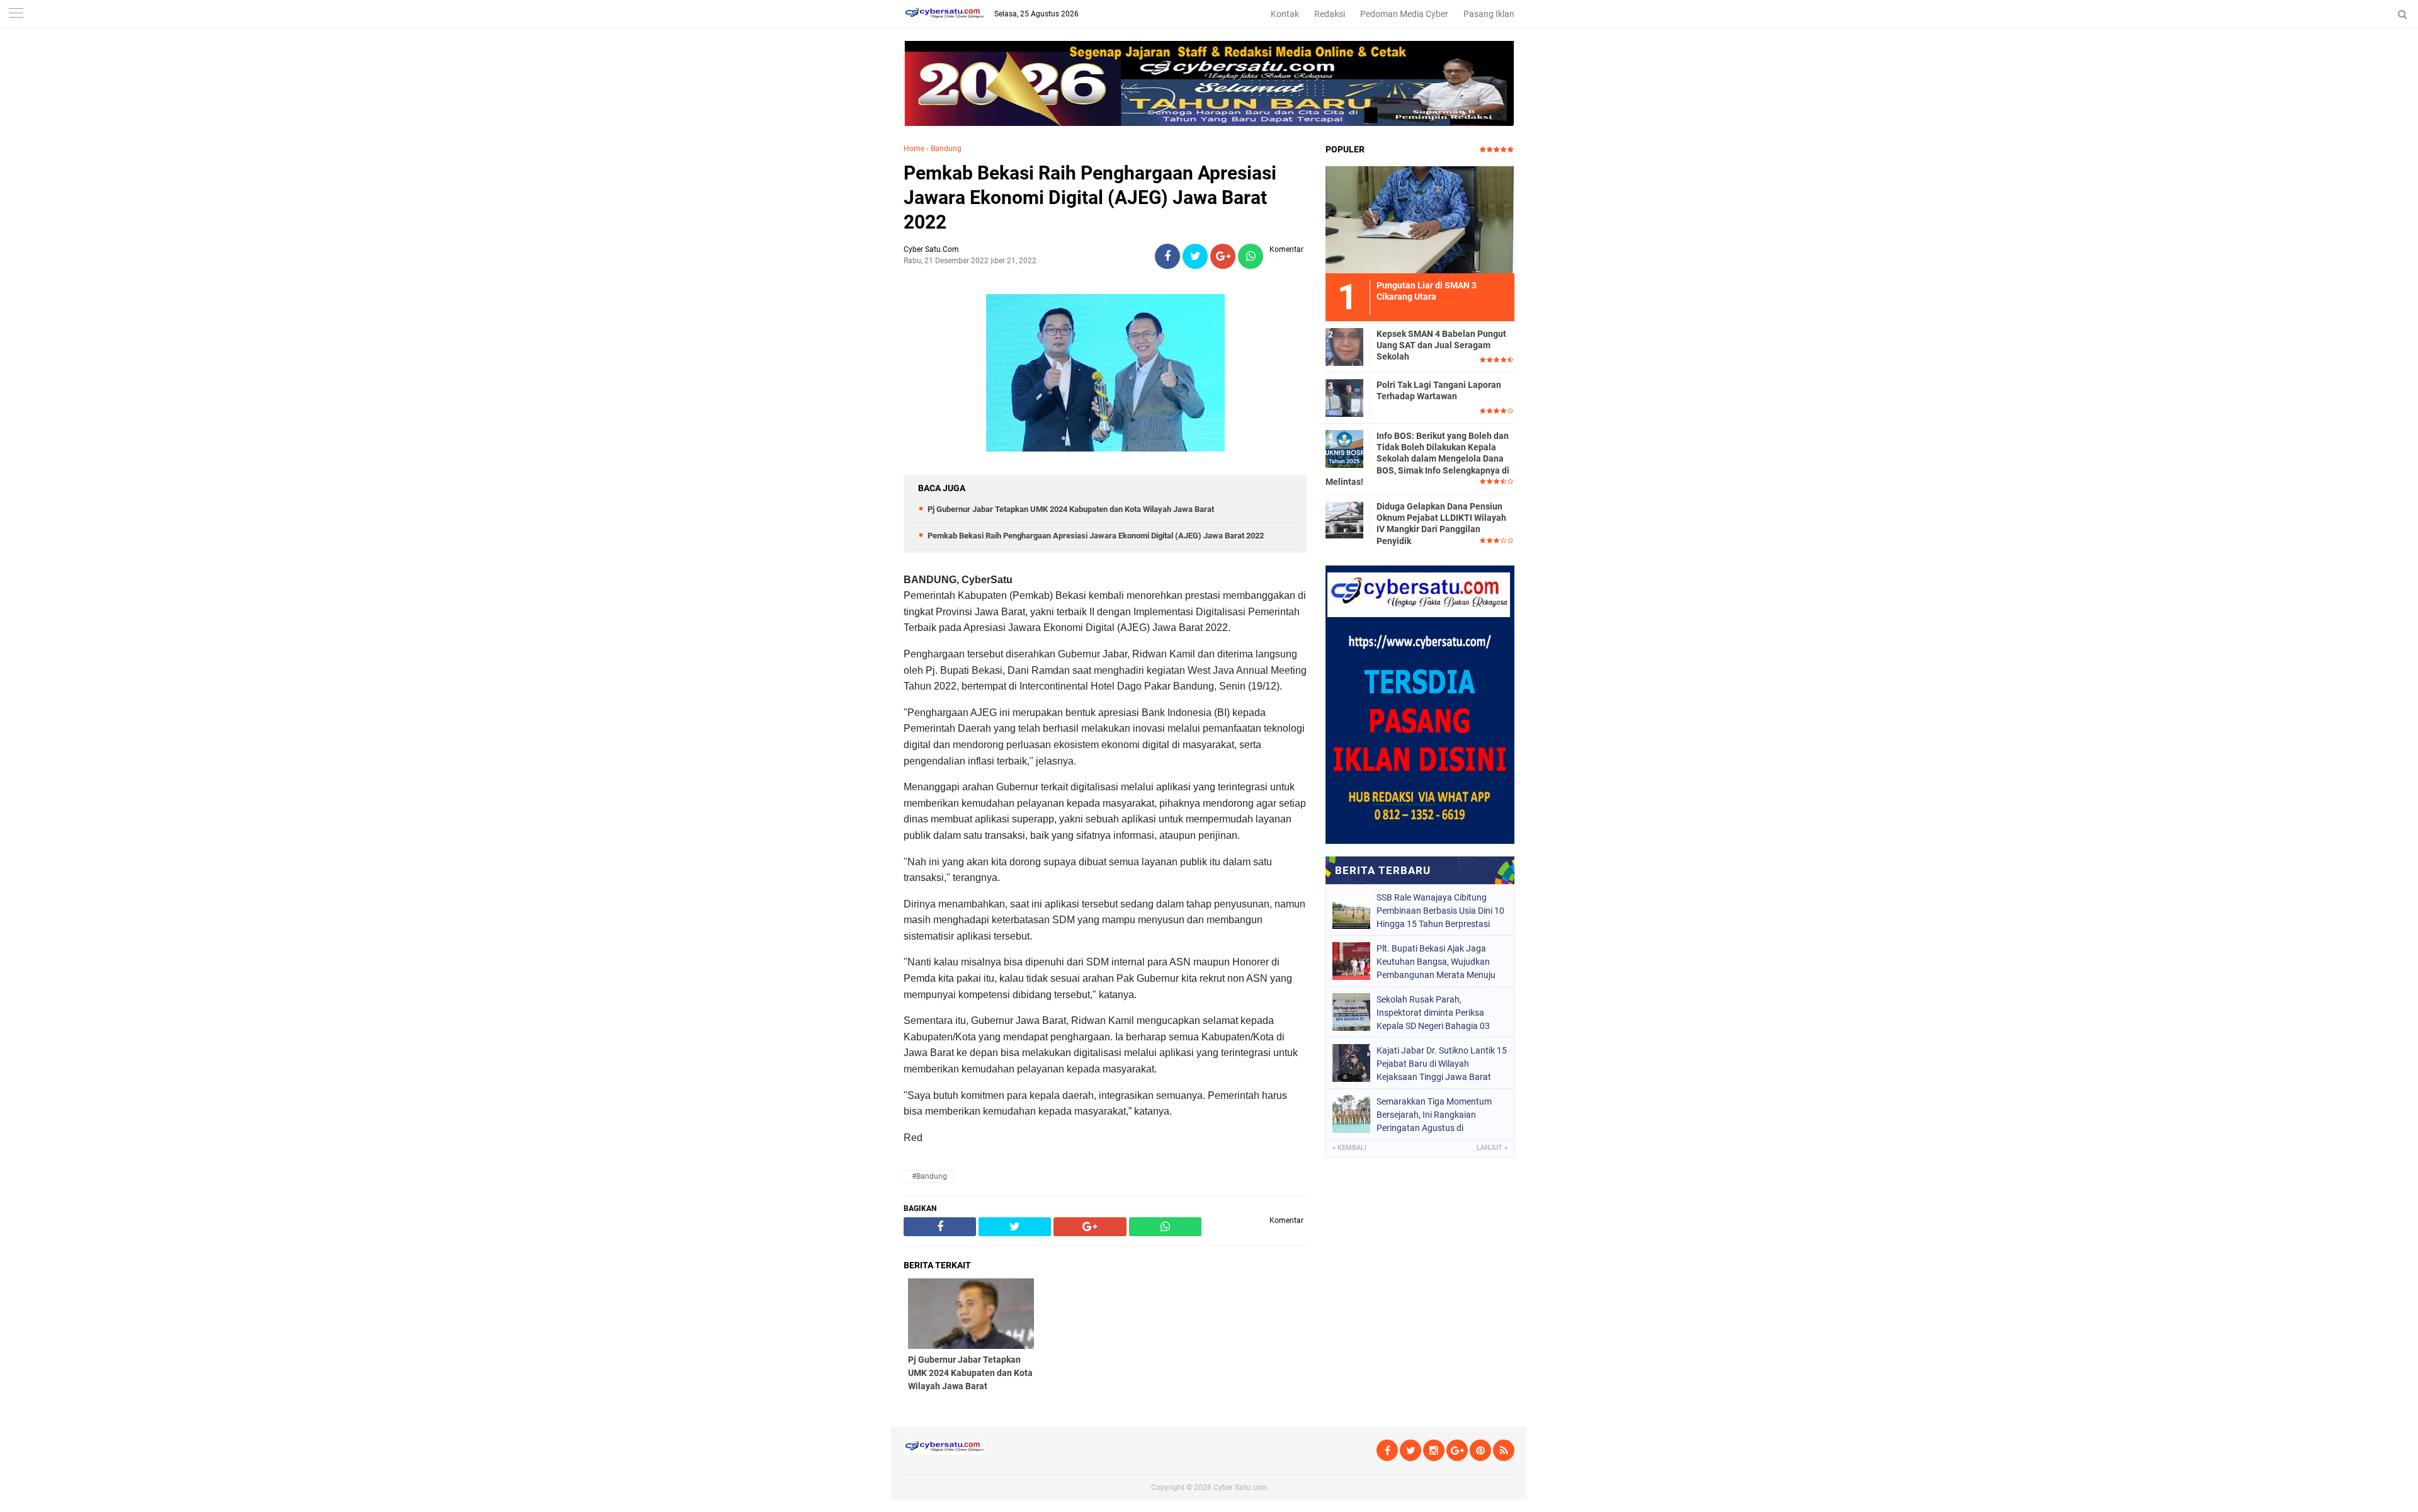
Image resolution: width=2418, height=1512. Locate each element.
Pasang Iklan (1489, 14)
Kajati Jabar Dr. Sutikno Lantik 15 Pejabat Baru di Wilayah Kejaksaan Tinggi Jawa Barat (1442, 1064)
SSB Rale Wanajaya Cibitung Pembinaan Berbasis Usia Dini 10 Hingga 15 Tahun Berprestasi (1440, 911)
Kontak (1285, 14)
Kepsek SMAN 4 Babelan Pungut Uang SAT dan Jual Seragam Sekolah (1441, 345)
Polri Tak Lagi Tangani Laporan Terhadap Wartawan (1439, 390)
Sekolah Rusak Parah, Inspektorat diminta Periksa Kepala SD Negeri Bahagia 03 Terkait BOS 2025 (1433, 1013)
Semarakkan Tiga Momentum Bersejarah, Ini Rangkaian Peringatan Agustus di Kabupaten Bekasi (1434, 1115)
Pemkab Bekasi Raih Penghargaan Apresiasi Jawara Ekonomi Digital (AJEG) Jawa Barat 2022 (1090, 197)
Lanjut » (1492, 1148)
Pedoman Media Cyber (1404, 14)
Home (914, 149)
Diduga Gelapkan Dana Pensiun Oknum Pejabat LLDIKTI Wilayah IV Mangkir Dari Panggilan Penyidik (1441, 524)
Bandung (946, 149)
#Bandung (929, 1176)
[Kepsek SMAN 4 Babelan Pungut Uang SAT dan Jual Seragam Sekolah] (1344, 346)
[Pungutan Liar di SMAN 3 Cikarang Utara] (1420, 219)
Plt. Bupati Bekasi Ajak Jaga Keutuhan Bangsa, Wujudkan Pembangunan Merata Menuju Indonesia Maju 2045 (1436, 962)
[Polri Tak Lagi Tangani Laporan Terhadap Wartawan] (1344, 397)
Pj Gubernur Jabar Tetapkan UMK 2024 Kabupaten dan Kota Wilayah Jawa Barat (1071, 509)
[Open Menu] (16, 14)
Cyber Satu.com (1240, 1487)
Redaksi (1330, 14)
